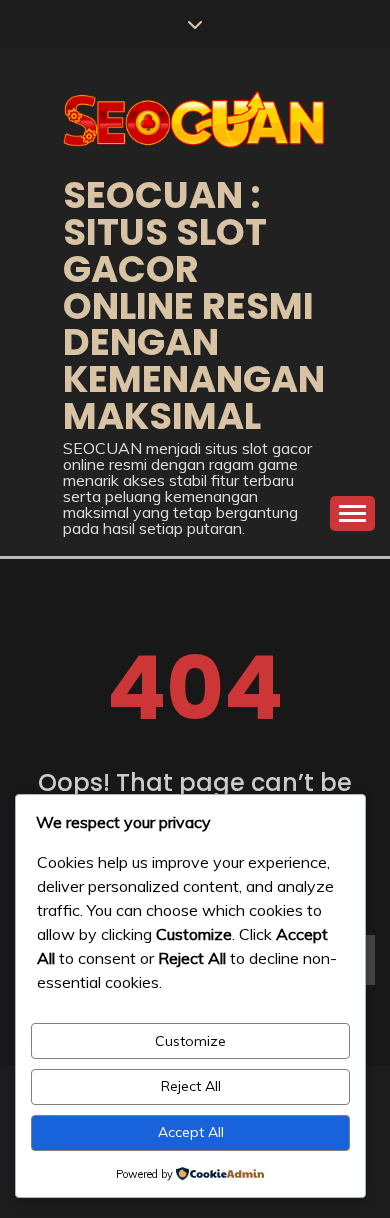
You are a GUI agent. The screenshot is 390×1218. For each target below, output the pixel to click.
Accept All (191, 1132)
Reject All (191, 1086)
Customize (190, 1041)
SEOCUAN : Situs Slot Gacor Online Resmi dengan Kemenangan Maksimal (194, 305)
